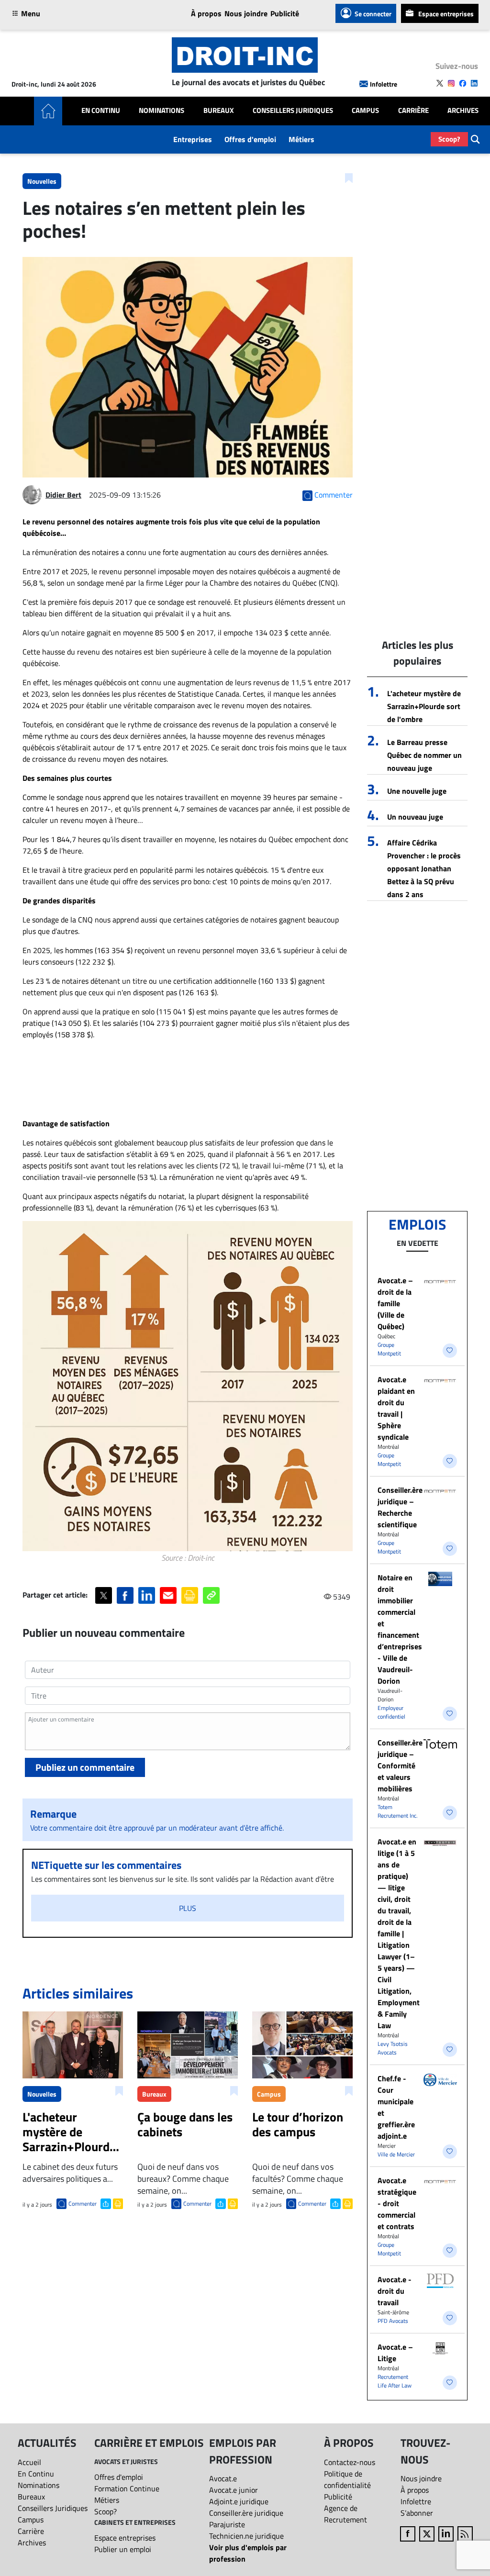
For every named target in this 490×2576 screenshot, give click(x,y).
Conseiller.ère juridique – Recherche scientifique (400, 1507)
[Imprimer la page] (190, 1595)
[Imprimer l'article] (117, 2203)
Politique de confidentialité (347, 2479)
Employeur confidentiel (391, 1712)
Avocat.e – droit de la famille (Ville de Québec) (395, 1303)
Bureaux (219, 111)
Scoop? (449, 139)
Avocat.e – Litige (395, 2353)
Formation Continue (127, 2488)
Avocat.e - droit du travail (395, 2291)
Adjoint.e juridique (239, 2501)
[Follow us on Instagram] (451, 83)
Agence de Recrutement (345, 2514)
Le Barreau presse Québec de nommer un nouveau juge (424, 755)
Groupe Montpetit (389, 1349)
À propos (206, 13)
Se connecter (373, 14)
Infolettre (384, 84)
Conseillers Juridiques (293, 111)
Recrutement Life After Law (395, 2381)
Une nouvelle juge (417, 791)
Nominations (161, 111)
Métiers (301, 139)
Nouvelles (42, 181)
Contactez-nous (350, 2462)
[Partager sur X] (104, 1595)
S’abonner (417, 2513)
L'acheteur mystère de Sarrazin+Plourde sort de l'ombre (424, 706)
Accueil (29, 2462)
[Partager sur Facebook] (125, 1595)
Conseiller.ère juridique (246, 2513)
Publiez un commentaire (85, 1767)
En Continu (101, 111)
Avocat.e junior (234, 2490)
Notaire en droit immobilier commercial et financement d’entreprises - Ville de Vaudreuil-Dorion (400, 1629)
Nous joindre (246, 13)
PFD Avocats (393, 2321)
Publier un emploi (123, 2549)
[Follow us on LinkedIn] (474, 83)
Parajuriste (227, 2524)
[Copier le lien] (211, 1595)
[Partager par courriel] (168, 1595)
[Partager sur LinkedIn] (147, 1595)
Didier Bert (63, 495)
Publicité (285, 13)
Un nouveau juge (415, 817)
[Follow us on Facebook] (463, 83)
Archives (463, 111)
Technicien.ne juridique (246, 2536)
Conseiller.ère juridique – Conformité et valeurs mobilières (400, 1765)
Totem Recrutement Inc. (398, 1811)
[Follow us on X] (440, 83)
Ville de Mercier (396, 2154)
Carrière (413, 111)
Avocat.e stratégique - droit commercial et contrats (397, 2203)
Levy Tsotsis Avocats (393, 2048)
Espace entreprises (446, 14)
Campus (365, 111)
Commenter (83, 2204)
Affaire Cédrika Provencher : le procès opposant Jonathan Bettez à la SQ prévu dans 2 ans (424, 868)
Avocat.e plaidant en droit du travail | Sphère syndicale (396, 1408)
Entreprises (193, 139)
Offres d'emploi (250, 139)
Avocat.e (223, 2478)
